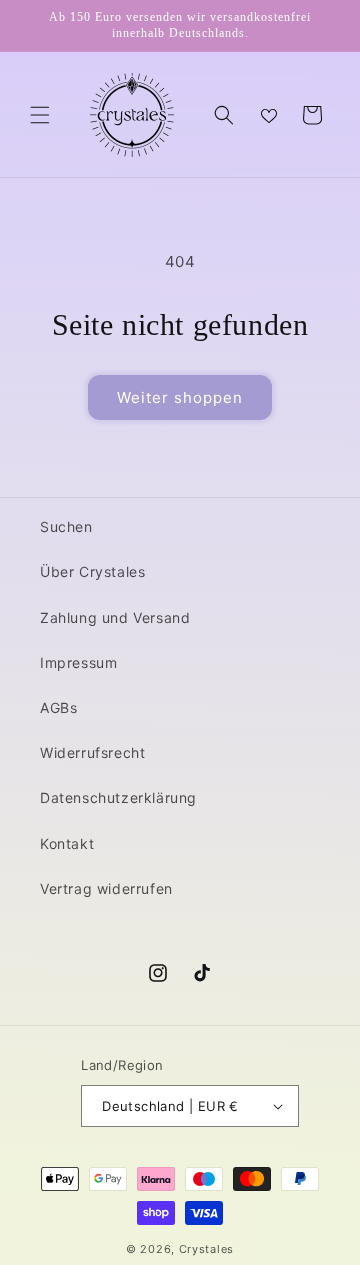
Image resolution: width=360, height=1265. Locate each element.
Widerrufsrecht (92, 752)
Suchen (66, 526)
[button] (40, 115)
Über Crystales (92, 571)
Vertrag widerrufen (106, 888)
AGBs (58, 707)
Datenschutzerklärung (118, 797)
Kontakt (67, 843)
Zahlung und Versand (115, 617)
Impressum (78, 662)
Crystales (206, 1249)
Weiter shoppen (180, 397)
